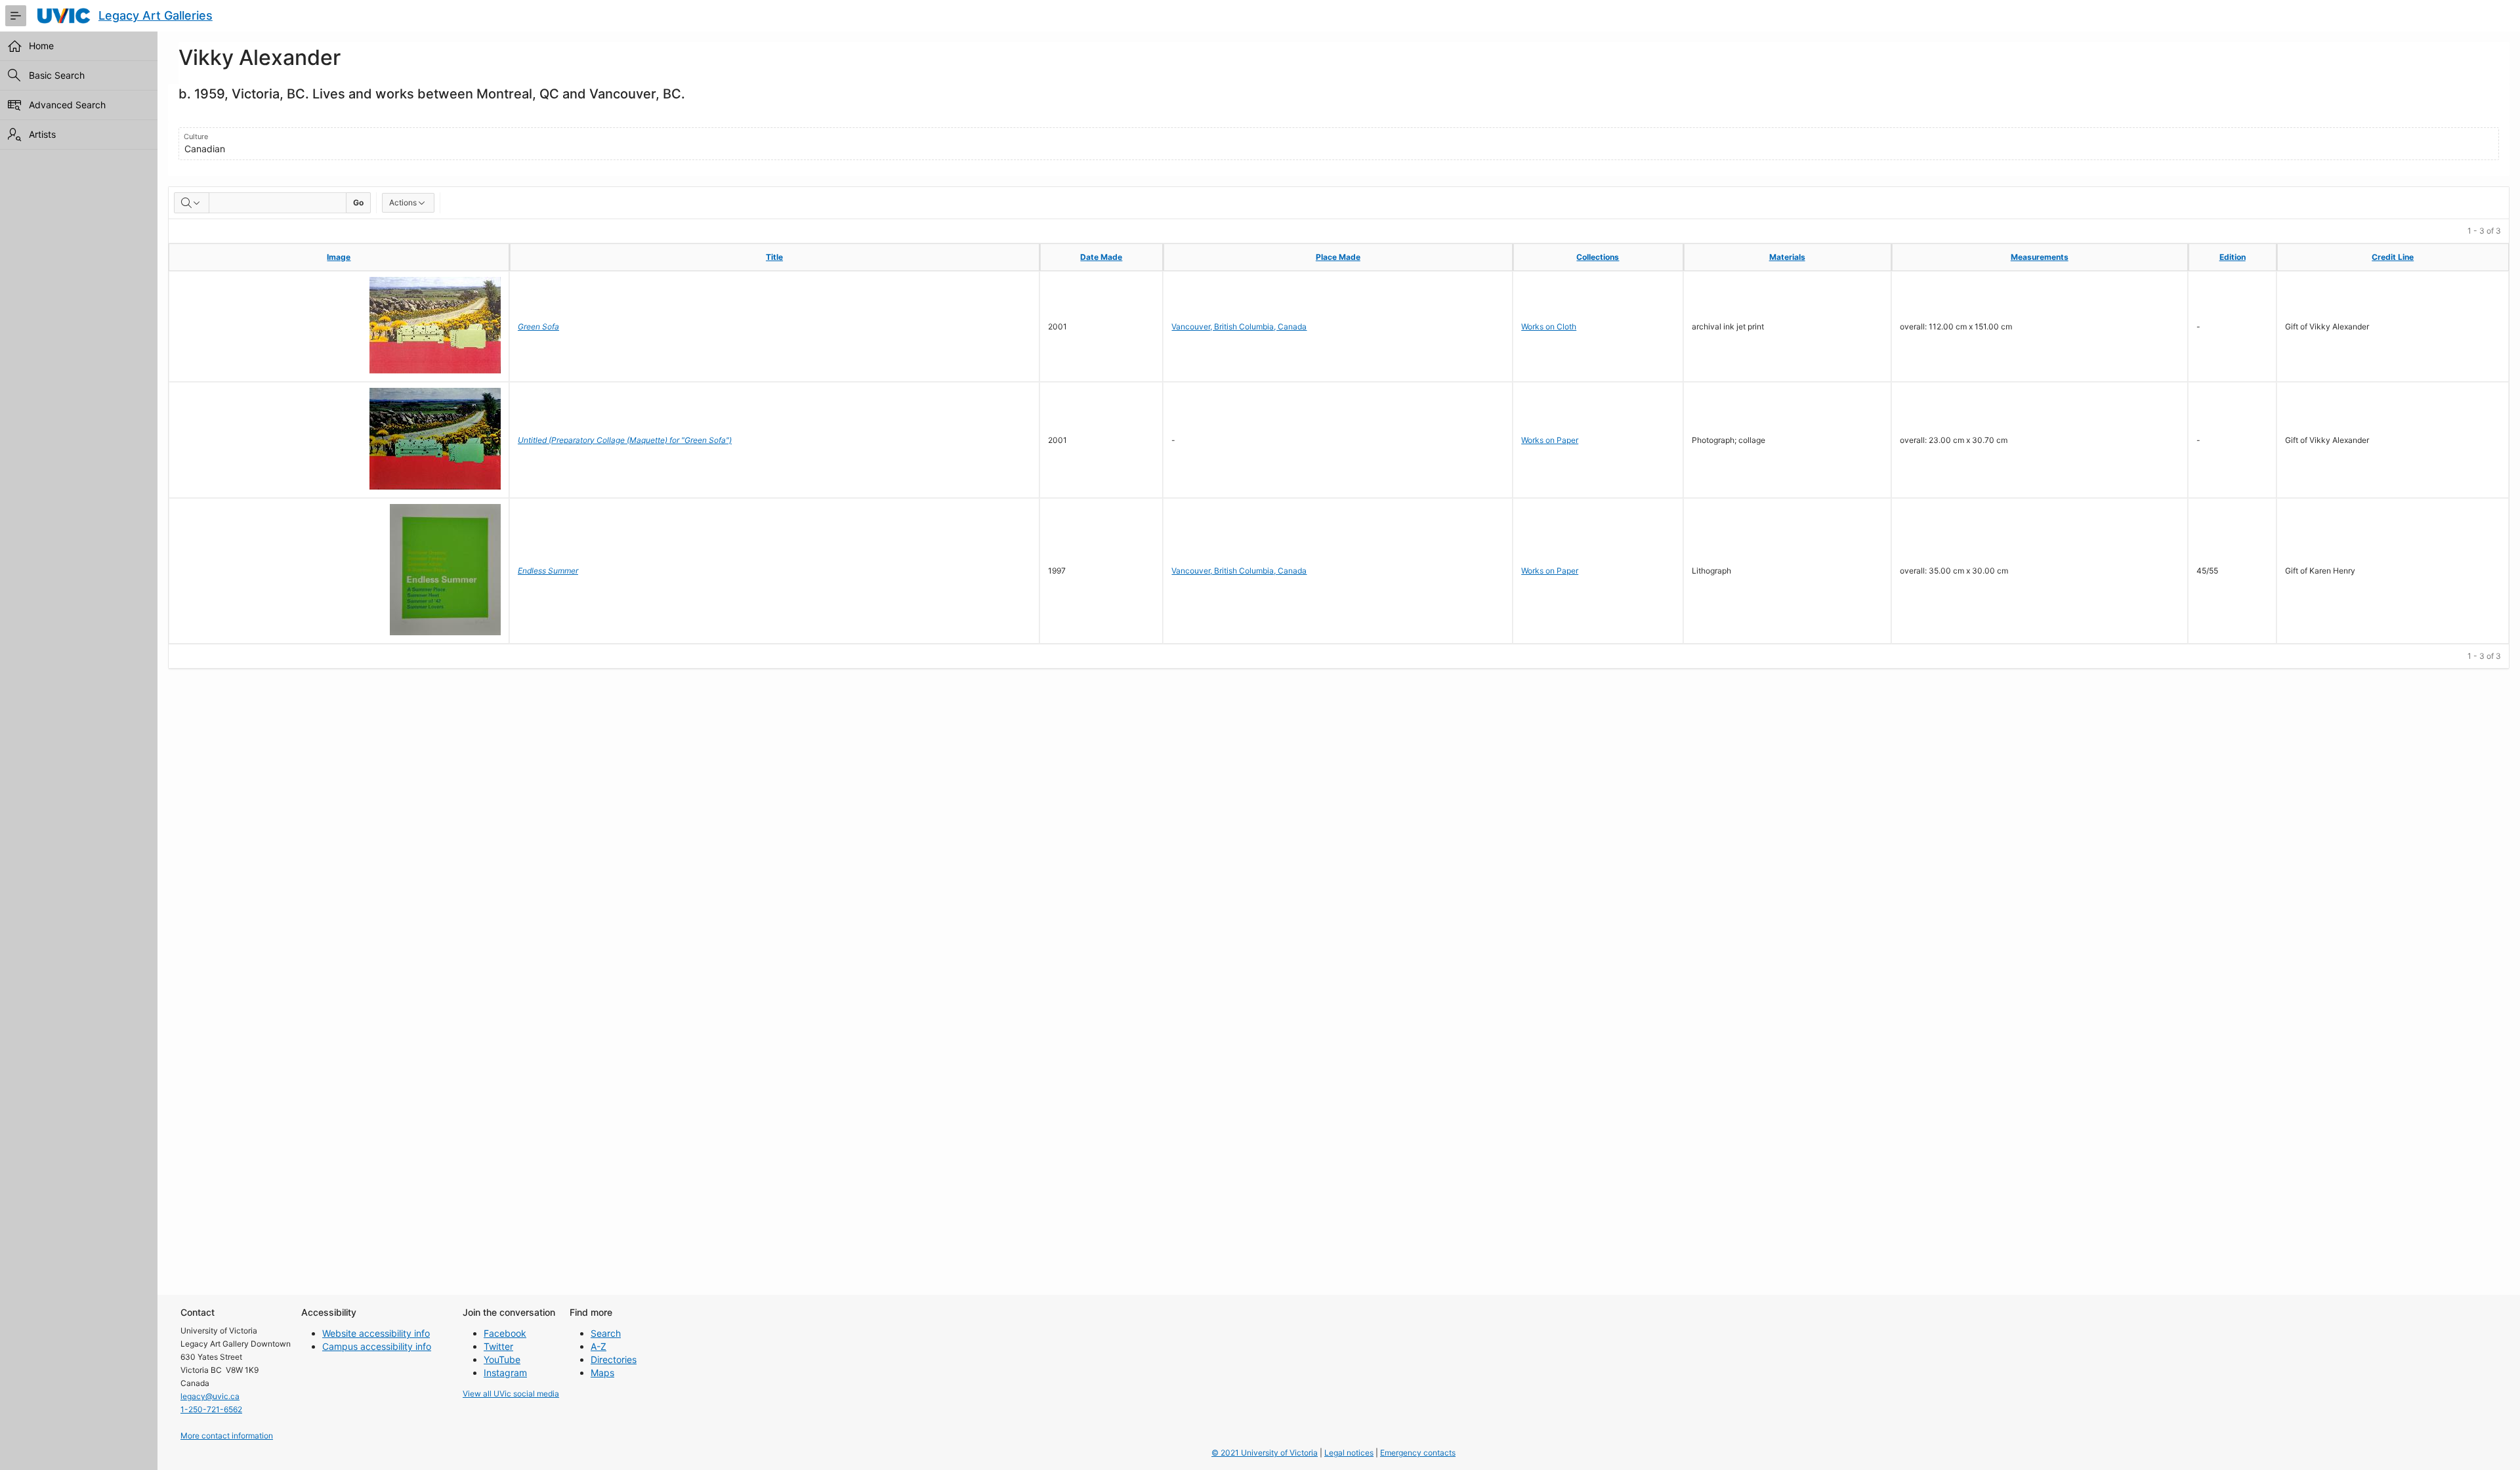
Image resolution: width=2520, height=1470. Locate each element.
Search (606, 1333)
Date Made (1101, 257)
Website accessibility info (376, 1333)
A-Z (598, 1346)
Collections (1598, 257)
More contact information (227, 1436)
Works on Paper (1550, 440)
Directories (614, 1359)
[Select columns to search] (192, 203)
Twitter (498, 1346)
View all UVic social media (511, 1394)
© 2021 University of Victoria (1265, 1453)
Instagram (505, 1373)
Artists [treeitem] (42, 134)
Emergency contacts (1418, 1453)
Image (339, 257)
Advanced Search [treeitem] (67, 105)
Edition (2233, 257)
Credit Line (2393, 257)
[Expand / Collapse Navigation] (16, 16)
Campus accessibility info (377, 1346)
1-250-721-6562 (211, 1409)
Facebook (505, 1333)
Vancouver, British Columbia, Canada (1239, 326)
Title (774, 257)
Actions (403, 202)
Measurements (2040, 257)
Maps (602, 1373)
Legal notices (1349, 1453)
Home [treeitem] (41, 46)
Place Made (1338, 257)
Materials (1787, 257)
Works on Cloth (1549, 326)
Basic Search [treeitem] (57, 75)
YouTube (502, 1359)
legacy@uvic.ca (210, 1396)
